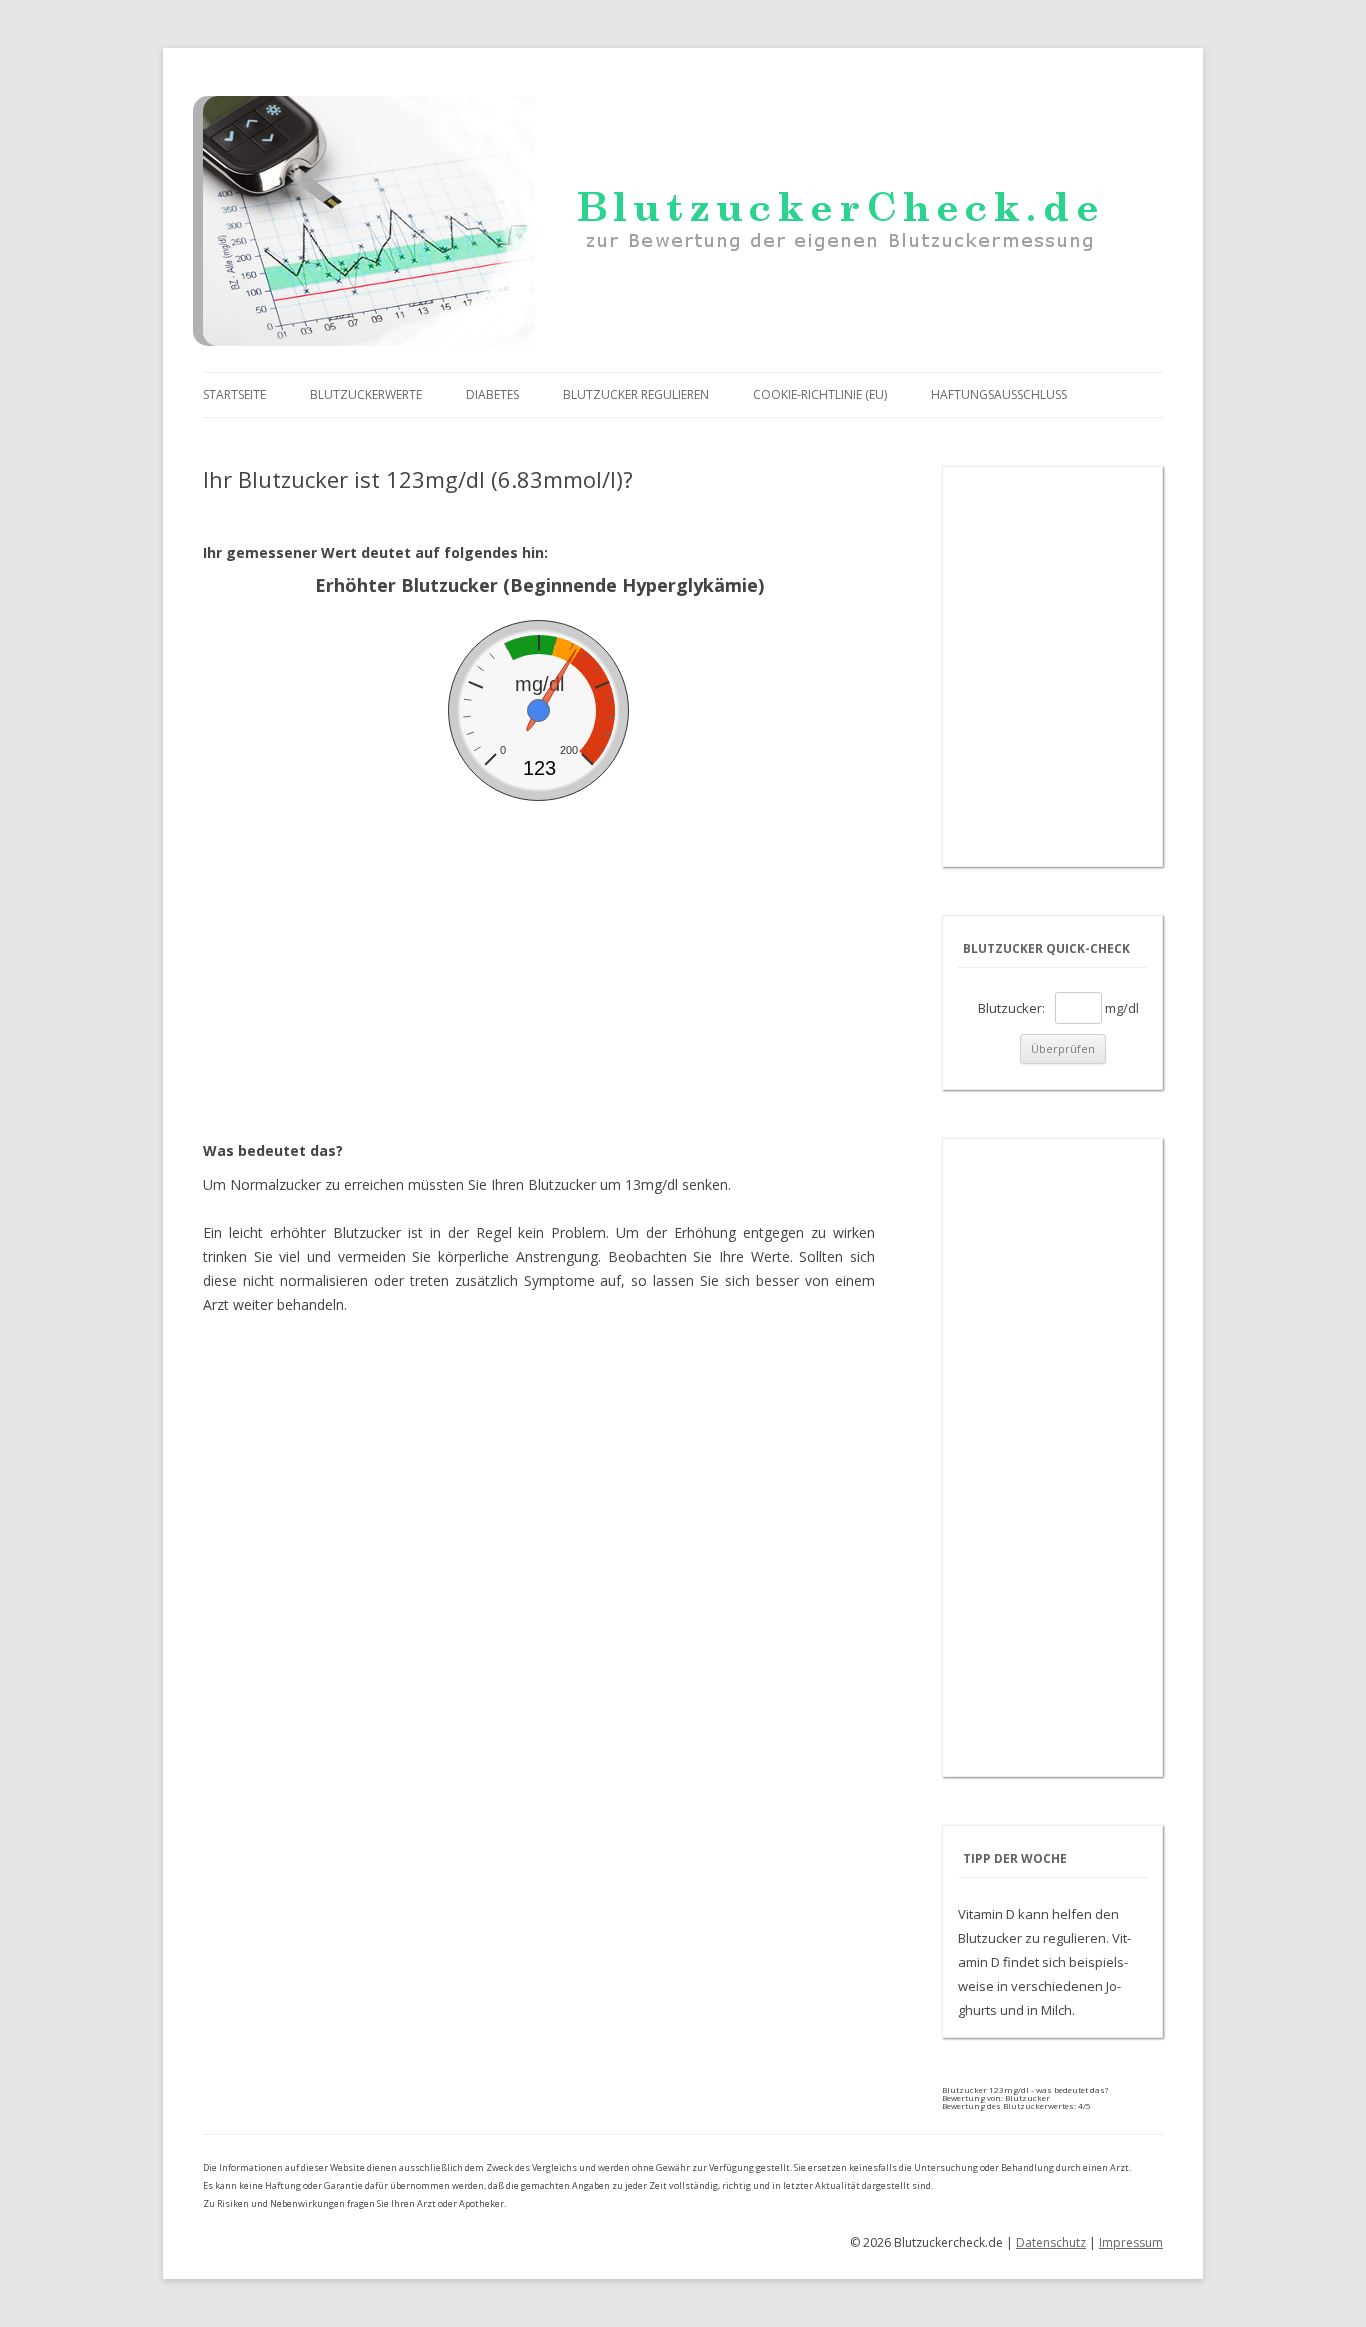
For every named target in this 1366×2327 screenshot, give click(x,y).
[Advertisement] (539, 951)
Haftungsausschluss (999, 394)
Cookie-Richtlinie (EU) (820, 394)
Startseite (234, 394)
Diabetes (492, 394)
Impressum (1131, 2242)
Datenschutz (1051, 2242)
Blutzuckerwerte (366, 394)
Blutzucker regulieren (636, 394)
